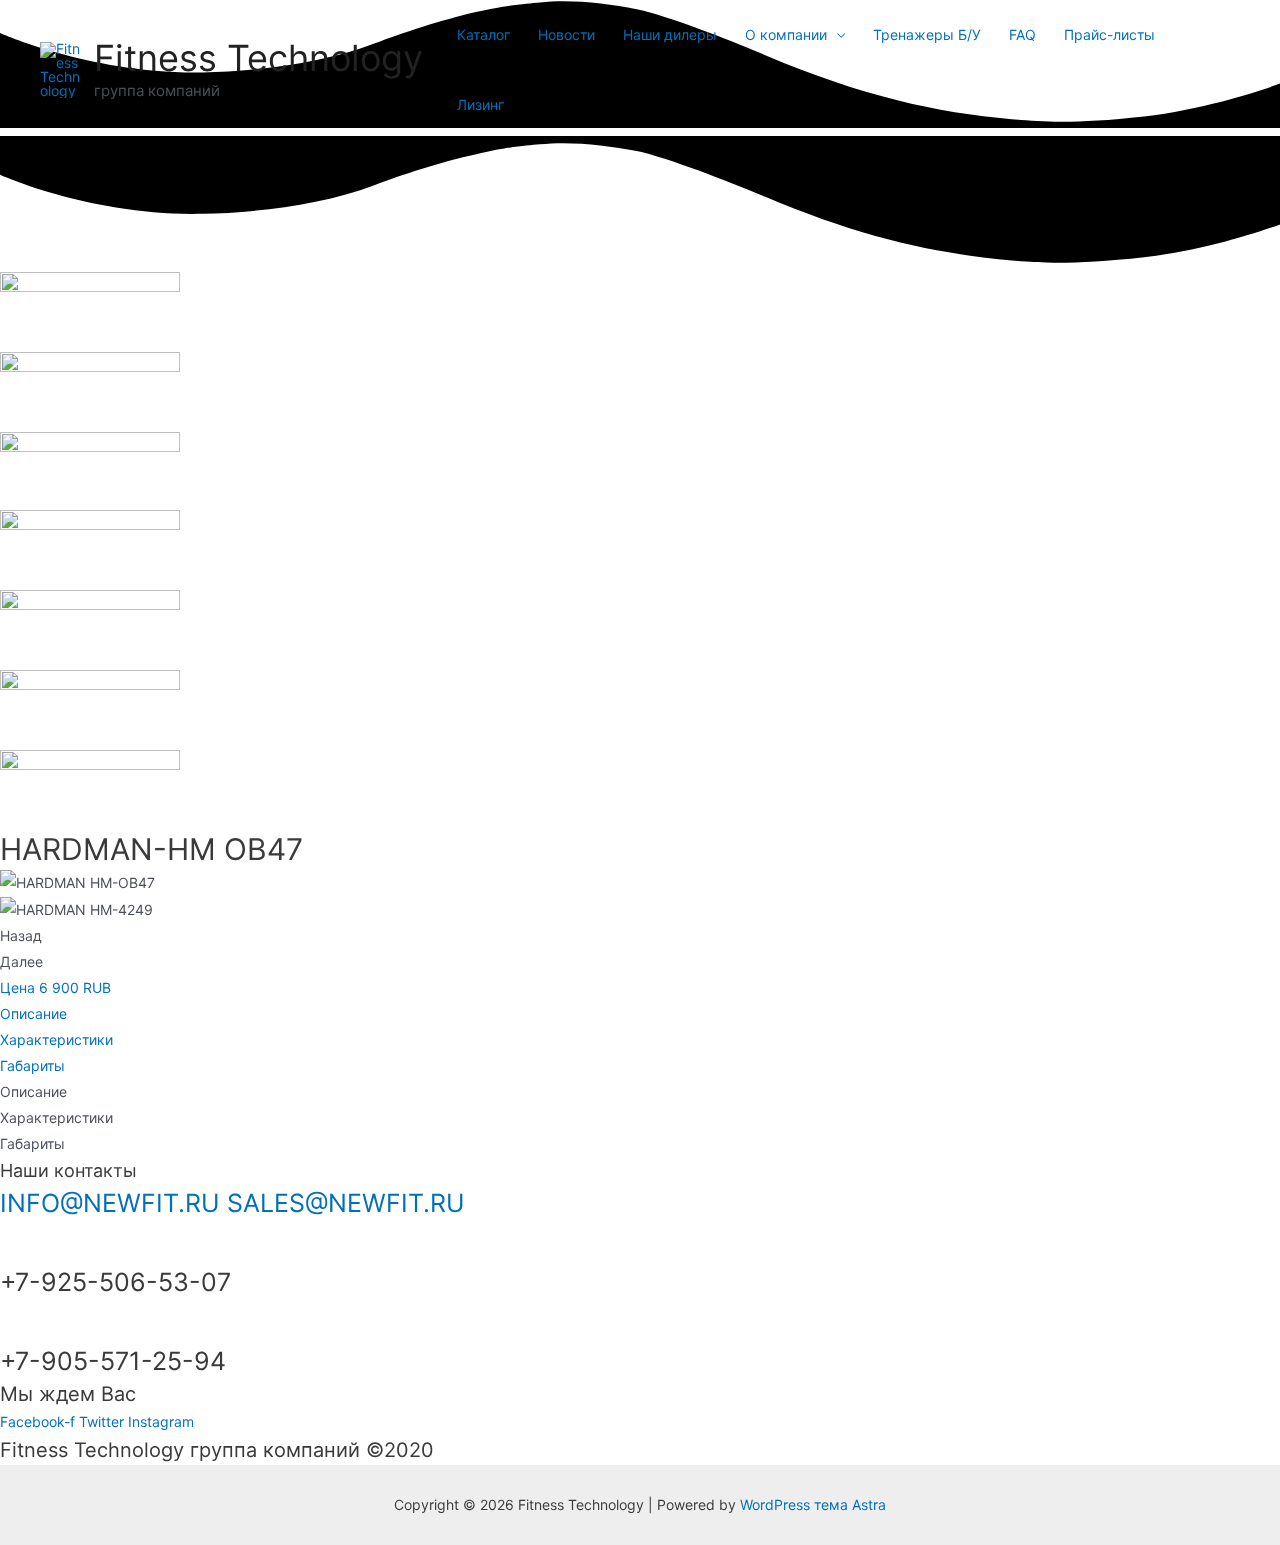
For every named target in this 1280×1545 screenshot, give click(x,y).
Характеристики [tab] (56, 1117)
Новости (566, 34)
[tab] (640, 1014)
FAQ (1022, 34)
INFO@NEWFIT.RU (110, 1203)
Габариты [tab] (32, 1143)
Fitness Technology (258, 58)
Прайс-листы (1109, 34)
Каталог (483, 34)
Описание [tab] (33, 1091)
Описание (33, 1013)
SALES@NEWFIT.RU (346, 1203)
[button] (55, 987)
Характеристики (56, 1039)
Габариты (32, 1065)
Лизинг (480, 104)
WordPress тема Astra (813, 1504)
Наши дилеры (670, 34)
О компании (786, 34)
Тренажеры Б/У (927, 34)
